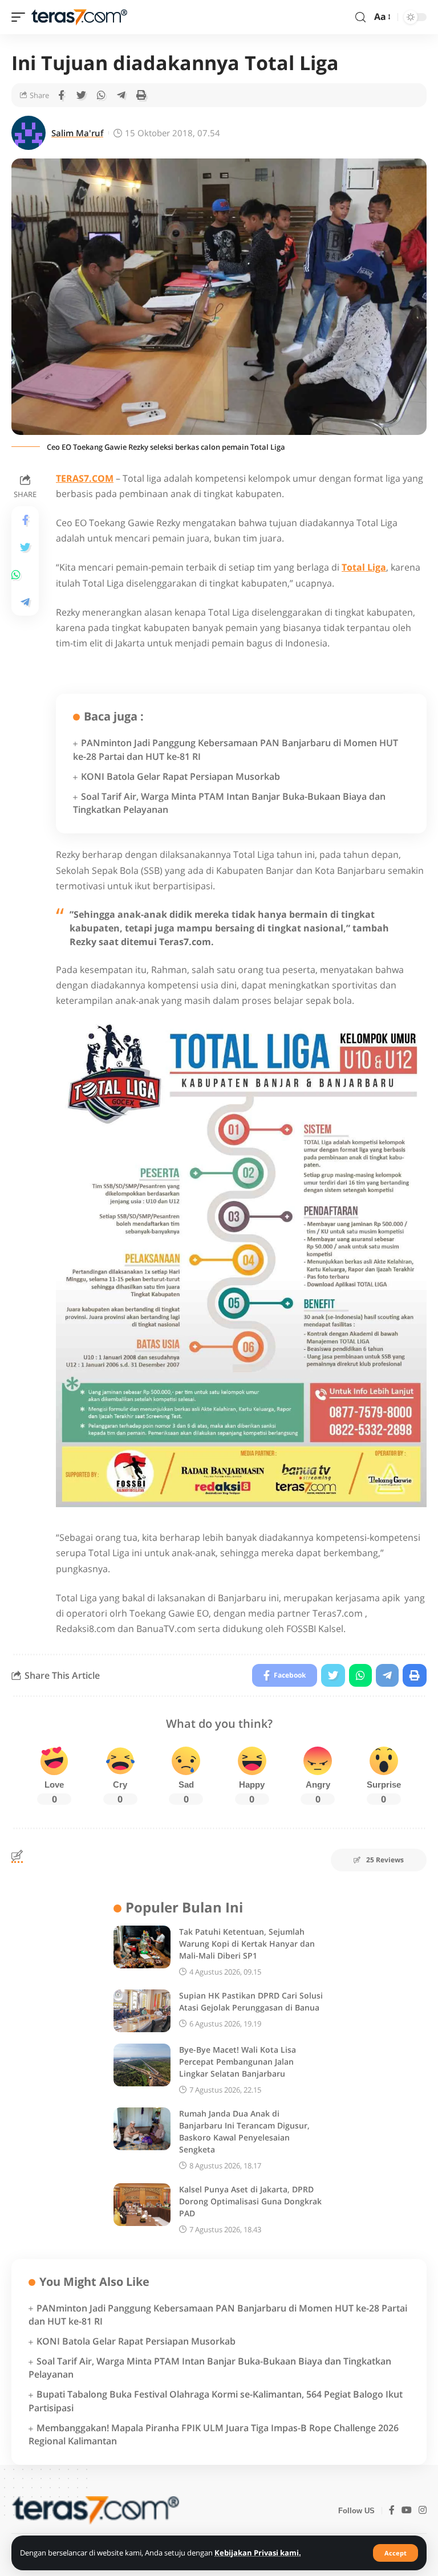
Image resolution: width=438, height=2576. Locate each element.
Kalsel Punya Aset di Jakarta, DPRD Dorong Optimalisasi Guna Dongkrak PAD (250, 2201)
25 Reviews (385, 1860)
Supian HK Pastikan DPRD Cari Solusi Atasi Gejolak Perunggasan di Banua (251, 2001)
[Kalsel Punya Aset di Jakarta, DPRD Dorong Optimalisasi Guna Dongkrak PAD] (142, 2205)
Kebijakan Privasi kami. (258, 2553)
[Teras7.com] (79, 17)
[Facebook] (392, 2511)
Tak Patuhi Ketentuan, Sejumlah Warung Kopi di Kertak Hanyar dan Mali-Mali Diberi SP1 (247, 1944)
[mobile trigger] (21, 17)
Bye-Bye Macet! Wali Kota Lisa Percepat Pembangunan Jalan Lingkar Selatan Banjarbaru (238, 2062)
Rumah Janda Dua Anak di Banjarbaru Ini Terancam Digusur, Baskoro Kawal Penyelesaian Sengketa (244, 2131)
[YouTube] (407, 2511)
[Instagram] (423, 2511)
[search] (360, 17)
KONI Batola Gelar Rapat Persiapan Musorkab (181, 776)
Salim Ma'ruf (77, 133)
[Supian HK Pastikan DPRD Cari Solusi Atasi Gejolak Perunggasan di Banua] (142, 2011)
